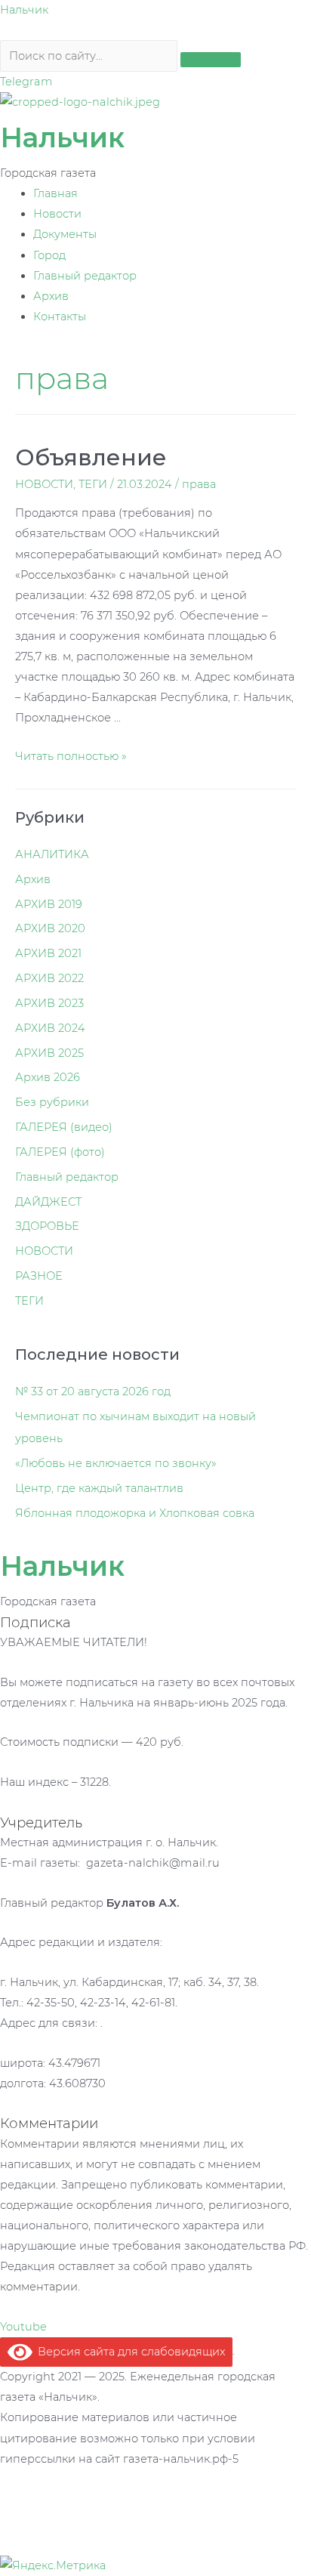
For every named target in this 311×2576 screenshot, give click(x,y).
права (199, 484)
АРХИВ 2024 (50, 1028)
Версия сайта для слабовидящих (129, 2352)
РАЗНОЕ (39, 1276)
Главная (55, 193)
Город (49, 255)
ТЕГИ (93, 484)
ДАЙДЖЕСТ (48, 1202)
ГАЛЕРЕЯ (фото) (60, 1152)
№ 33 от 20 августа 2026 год (93, 1391)
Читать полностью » (71, 756)
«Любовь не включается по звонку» (116, 1463)
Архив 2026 (48, 1077)
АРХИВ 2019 (49, 904)
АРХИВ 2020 (50, 928)
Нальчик (24, 10)
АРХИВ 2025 (49, 1053)
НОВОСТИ (44, 484)
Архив (51, 296)
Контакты (60, 317)
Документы (65, 234)
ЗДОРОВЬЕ (47, 1226)
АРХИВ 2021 (48, 953)
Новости (57, 214)
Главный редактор (85, 276)
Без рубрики (52, 1102)
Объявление (91, 457)
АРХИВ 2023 (49, 1003)
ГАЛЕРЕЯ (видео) (64, 1127)
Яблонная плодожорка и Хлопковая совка (135, 1513)
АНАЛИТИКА (52, 854)
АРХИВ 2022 (49, 978)
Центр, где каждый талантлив (99, 1488)
